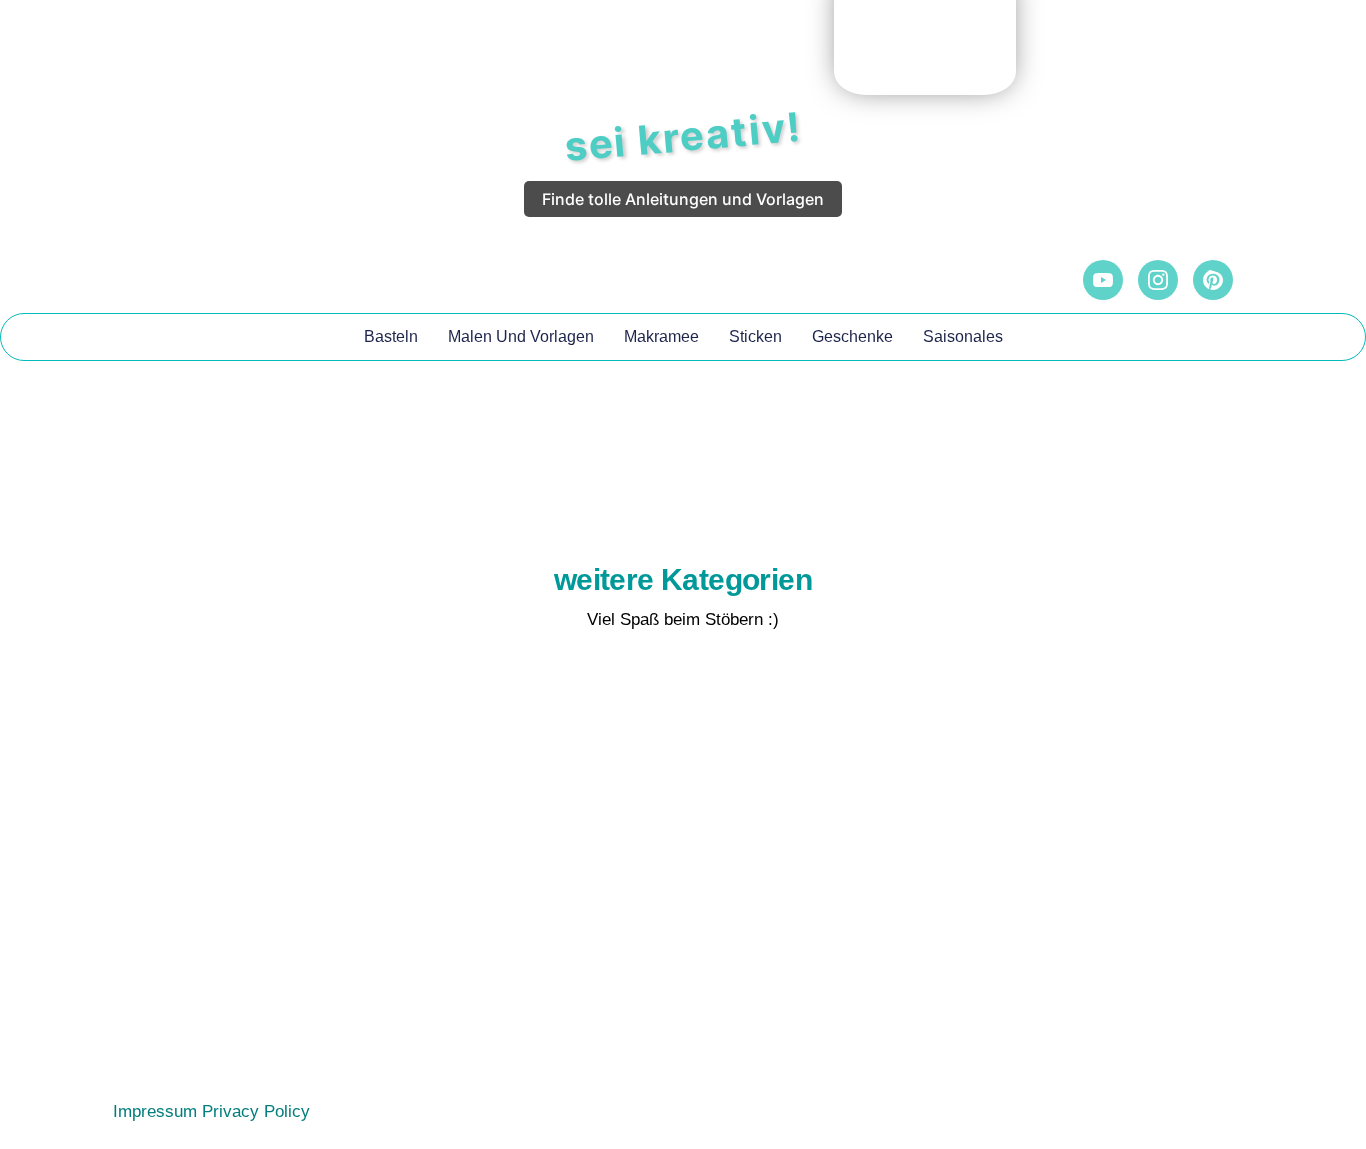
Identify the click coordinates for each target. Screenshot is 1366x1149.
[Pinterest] (1213, 280)
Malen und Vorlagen (521, 336)
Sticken (755, 336)
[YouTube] (1103, 280)
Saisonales (963, 336)
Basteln (391, 336)
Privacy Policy (256, 1111)
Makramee (661, 336)
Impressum (155, 1111)
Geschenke (852, 336)
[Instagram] (1158, 280)
